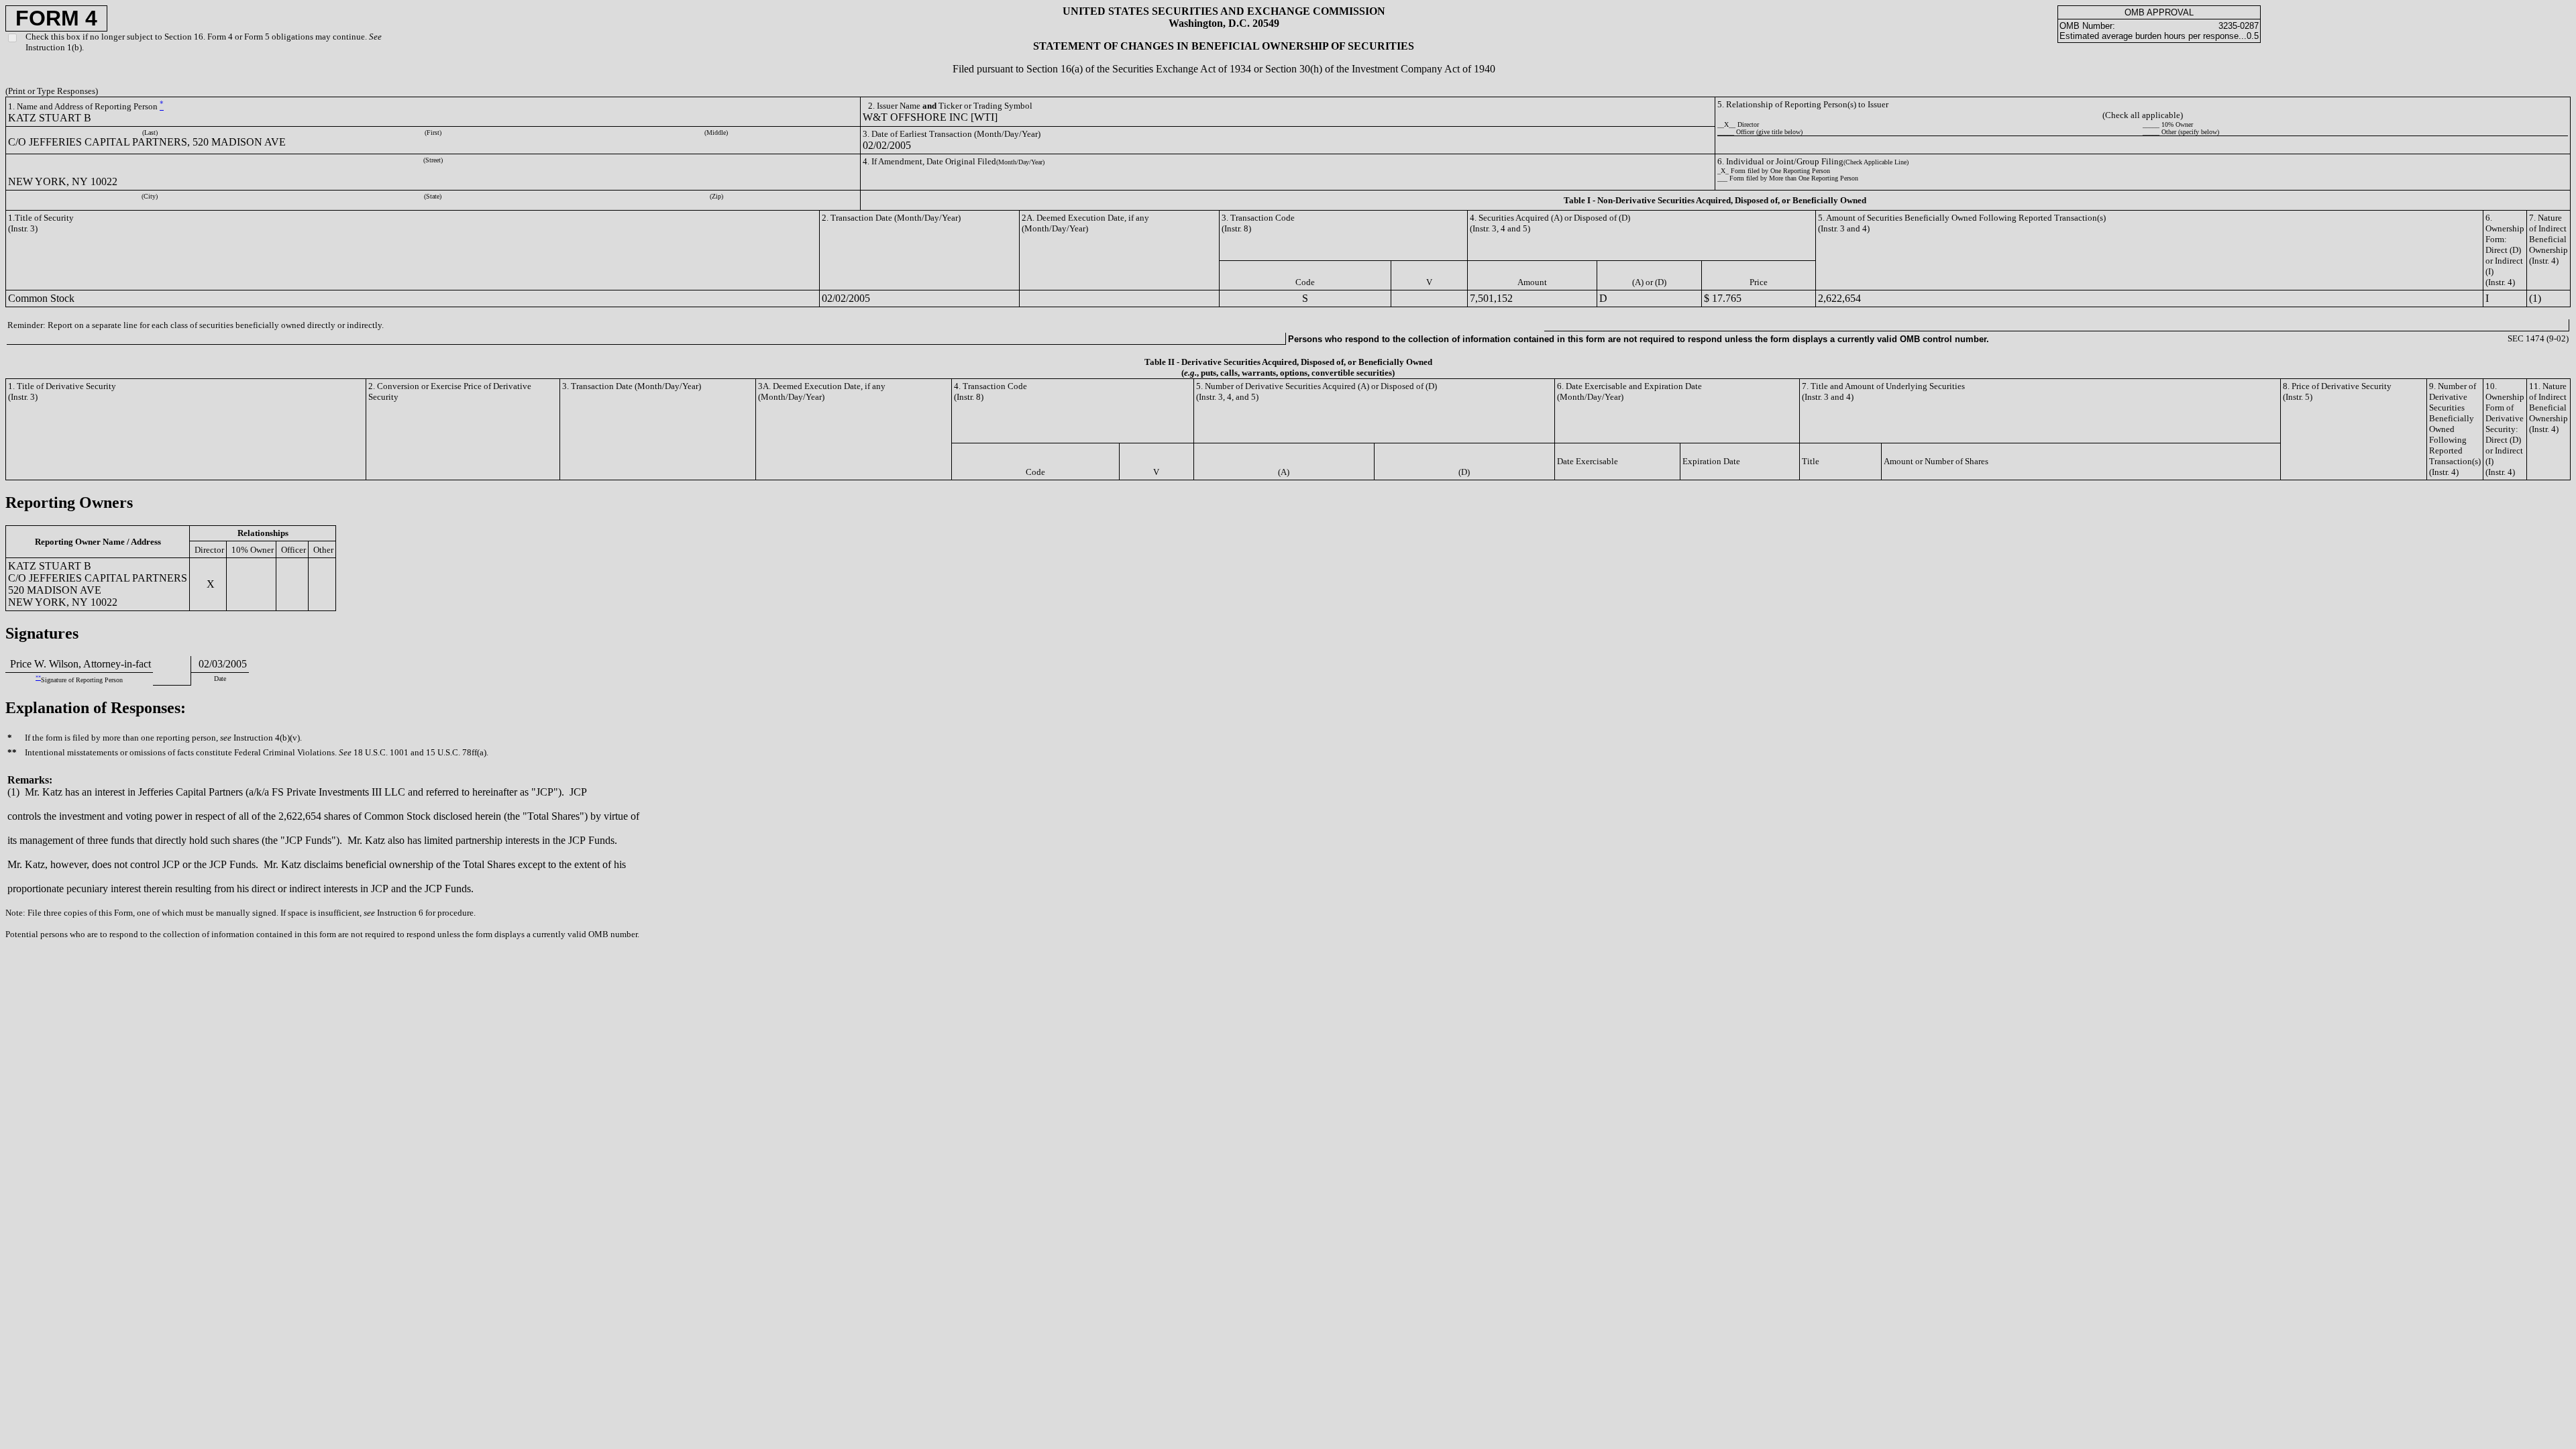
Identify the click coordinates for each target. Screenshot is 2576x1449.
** (38, 678)
